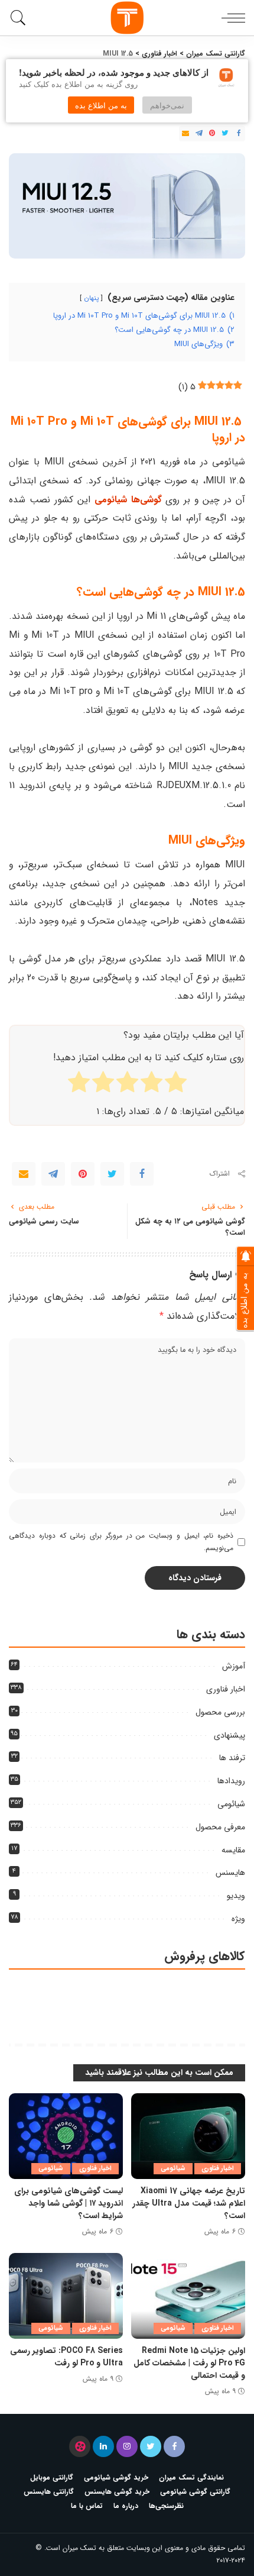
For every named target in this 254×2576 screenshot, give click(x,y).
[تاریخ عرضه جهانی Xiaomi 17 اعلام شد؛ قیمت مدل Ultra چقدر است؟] (188, 2136)
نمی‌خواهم (167, 105)
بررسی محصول (220, 1712)
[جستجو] (20, 18)
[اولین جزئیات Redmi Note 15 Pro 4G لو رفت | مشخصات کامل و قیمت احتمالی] (188, 2296)
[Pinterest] (212, 134)
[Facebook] (239, 134)
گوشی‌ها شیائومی (128, 500)
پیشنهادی (229, 1735)
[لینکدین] (103, 2446)
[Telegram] (199, 134)
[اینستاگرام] (127, 2446)
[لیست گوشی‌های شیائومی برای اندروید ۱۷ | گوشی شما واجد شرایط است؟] (66, 2136)
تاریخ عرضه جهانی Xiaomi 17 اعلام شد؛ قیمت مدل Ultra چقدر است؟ (189, 2203)
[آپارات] (80, 2446)
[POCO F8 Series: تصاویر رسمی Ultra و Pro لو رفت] (66, 2296)
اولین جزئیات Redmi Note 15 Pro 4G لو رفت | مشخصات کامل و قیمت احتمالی (189, 2363)
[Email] (185, 134)
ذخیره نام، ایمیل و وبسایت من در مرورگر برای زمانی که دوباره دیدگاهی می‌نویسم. (121, 1542)
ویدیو (236, 1896)
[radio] (176, 1084)
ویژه (238, 1919)
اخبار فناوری (226, 1689)
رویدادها (231, 1781)
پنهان (91, 298)
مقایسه (233, 1850)
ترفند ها (232, 1758)
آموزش (234, 1666)
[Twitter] (225, 134)
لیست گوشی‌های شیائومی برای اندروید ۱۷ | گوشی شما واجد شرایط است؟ (69, 2203)
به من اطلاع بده (101, 105)
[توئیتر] (151, 2446)
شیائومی (231, 1804)
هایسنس (230, 1873)
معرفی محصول (220, 1827)
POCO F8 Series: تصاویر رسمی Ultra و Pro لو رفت (66, 2357)
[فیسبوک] (174, 2446)
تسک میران (79, 2548)
